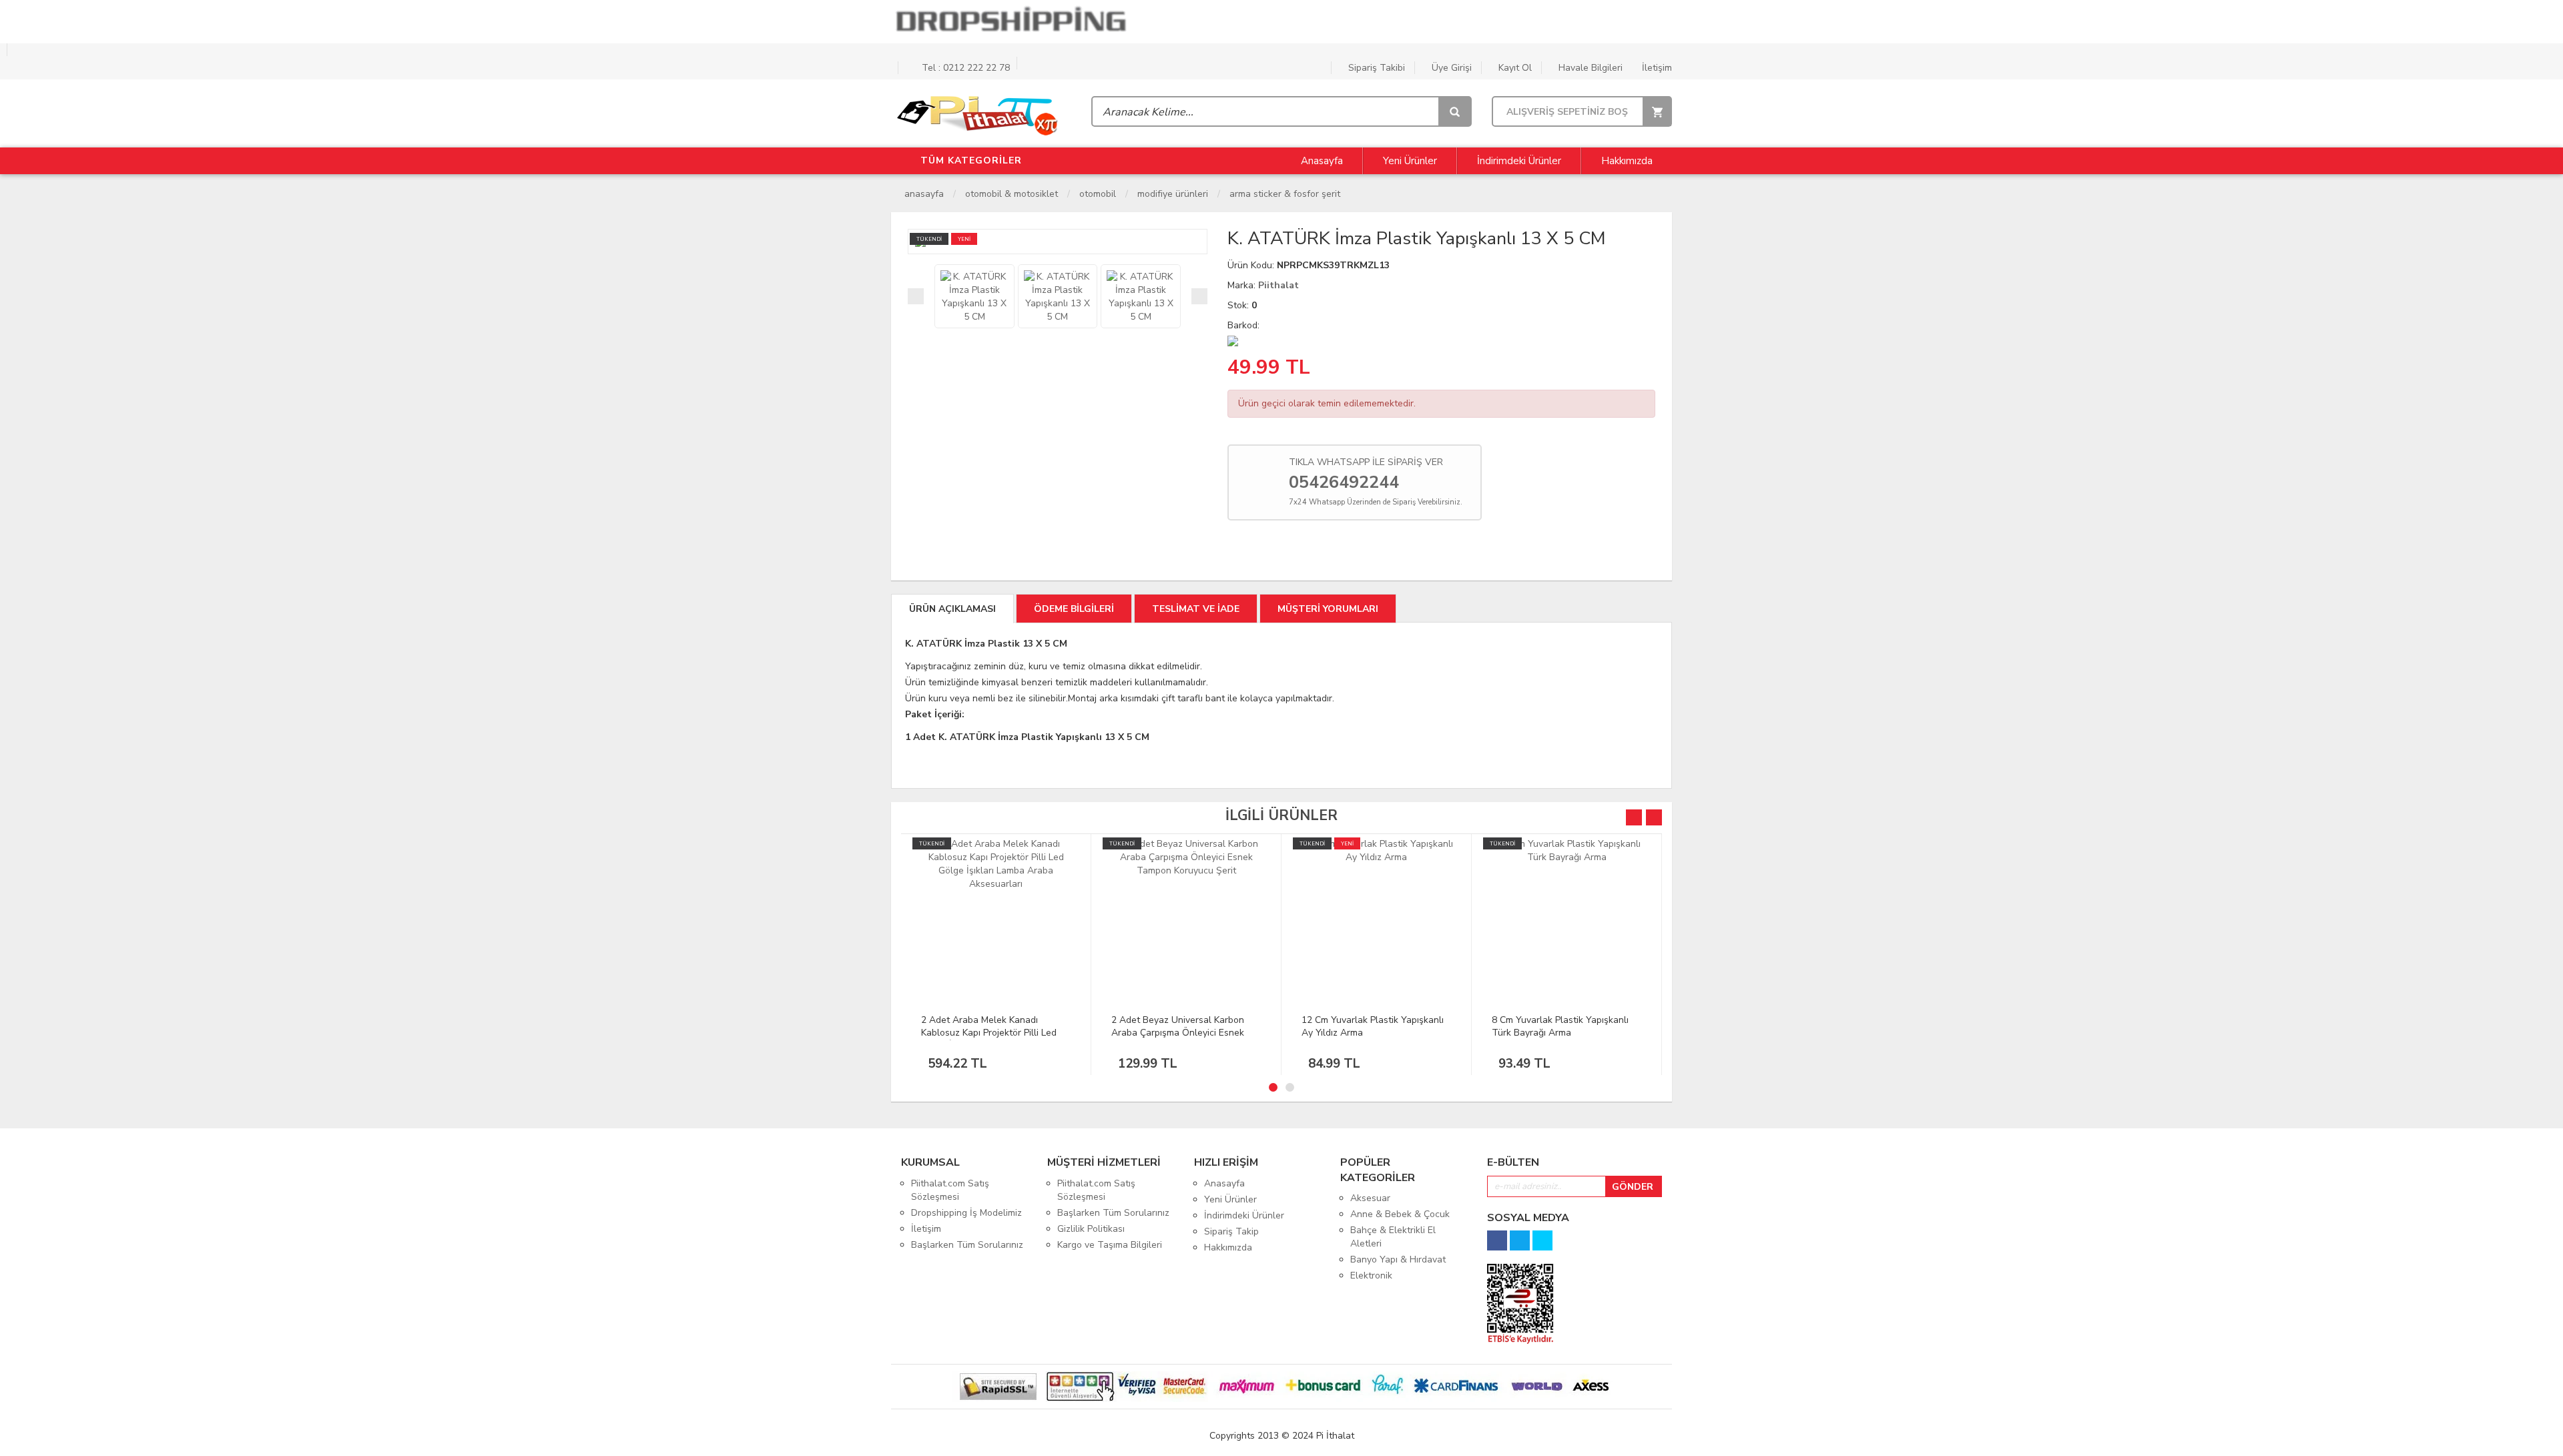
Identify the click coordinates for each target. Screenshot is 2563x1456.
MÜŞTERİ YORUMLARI (1328, 609)
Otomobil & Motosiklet (1012, 194)
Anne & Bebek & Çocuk (1400, 1214)
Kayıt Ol (1514, 68)
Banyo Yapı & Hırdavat (1398, 1259)
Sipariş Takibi (1375, 68)
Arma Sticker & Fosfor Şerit (1285, 194)
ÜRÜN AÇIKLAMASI (952, 609)
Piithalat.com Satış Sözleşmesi (950, 1190)
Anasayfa (1321, 161)
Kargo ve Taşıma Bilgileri (1110, 1245)
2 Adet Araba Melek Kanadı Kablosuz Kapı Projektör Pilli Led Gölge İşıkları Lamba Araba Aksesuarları (989, 1039)
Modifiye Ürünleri (1173, 194)
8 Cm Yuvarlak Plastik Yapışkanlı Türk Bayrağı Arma (1560, 1026)
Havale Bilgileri (1589, 68)
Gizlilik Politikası (1091, 1229)
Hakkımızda (1627, 161)
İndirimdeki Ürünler (1519, 161)
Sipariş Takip (1231, 1231)
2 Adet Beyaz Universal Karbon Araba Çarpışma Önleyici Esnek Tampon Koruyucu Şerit (1178, 1033)
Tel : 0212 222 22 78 (964, 68)
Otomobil (1098, 194)
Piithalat (1278, 285)
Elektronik (1371, 1276)
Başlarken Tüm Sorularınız (967, 1245)
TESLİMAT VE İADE (1196, 609)
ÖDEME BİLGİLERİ (1074, 609)
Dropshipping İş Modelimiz (966, 1213)
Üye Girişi (1450, 68)
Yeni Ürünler (1410, 161)
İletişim (1656, 68)
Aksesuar (1370, 1198)
